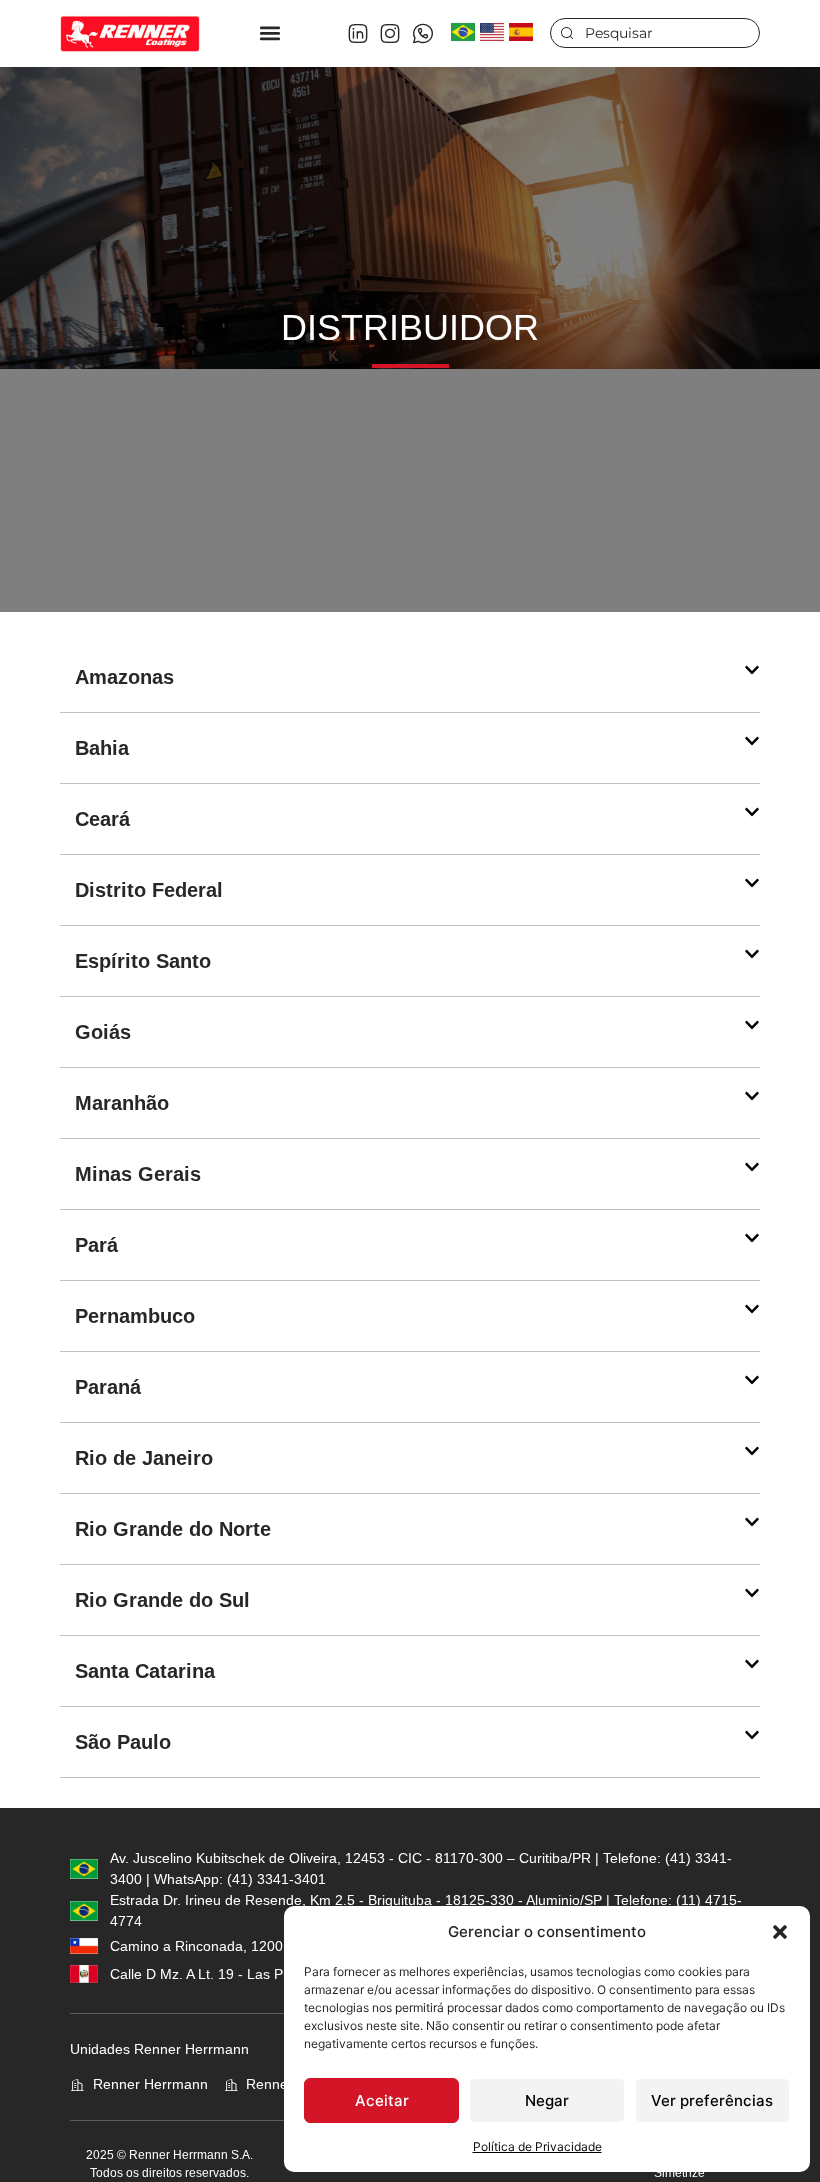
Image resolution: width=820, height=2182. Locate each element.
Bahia (102, 748)
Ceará (102, 819)
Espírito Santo (143, 961)
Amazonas (124, 677)
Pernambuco (135, 1316)
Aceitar (382, 2100)
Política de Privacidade (537, 2146)
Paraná (108, 1387)
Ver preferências (712, 2100)
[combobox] (655, 33)
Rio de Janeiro (144, 1458)
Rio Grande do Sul (162, 1600)
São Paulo (123, 1742)
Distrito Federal (149, 890)
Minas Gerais (138, 1174)
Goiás (103, 1032)
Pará (96, 1245)
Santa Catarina (145, 1671)
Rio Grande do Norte (173, 1529)
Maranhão (122, 1103)
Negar (547, 2100)
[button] (780, 1932)
